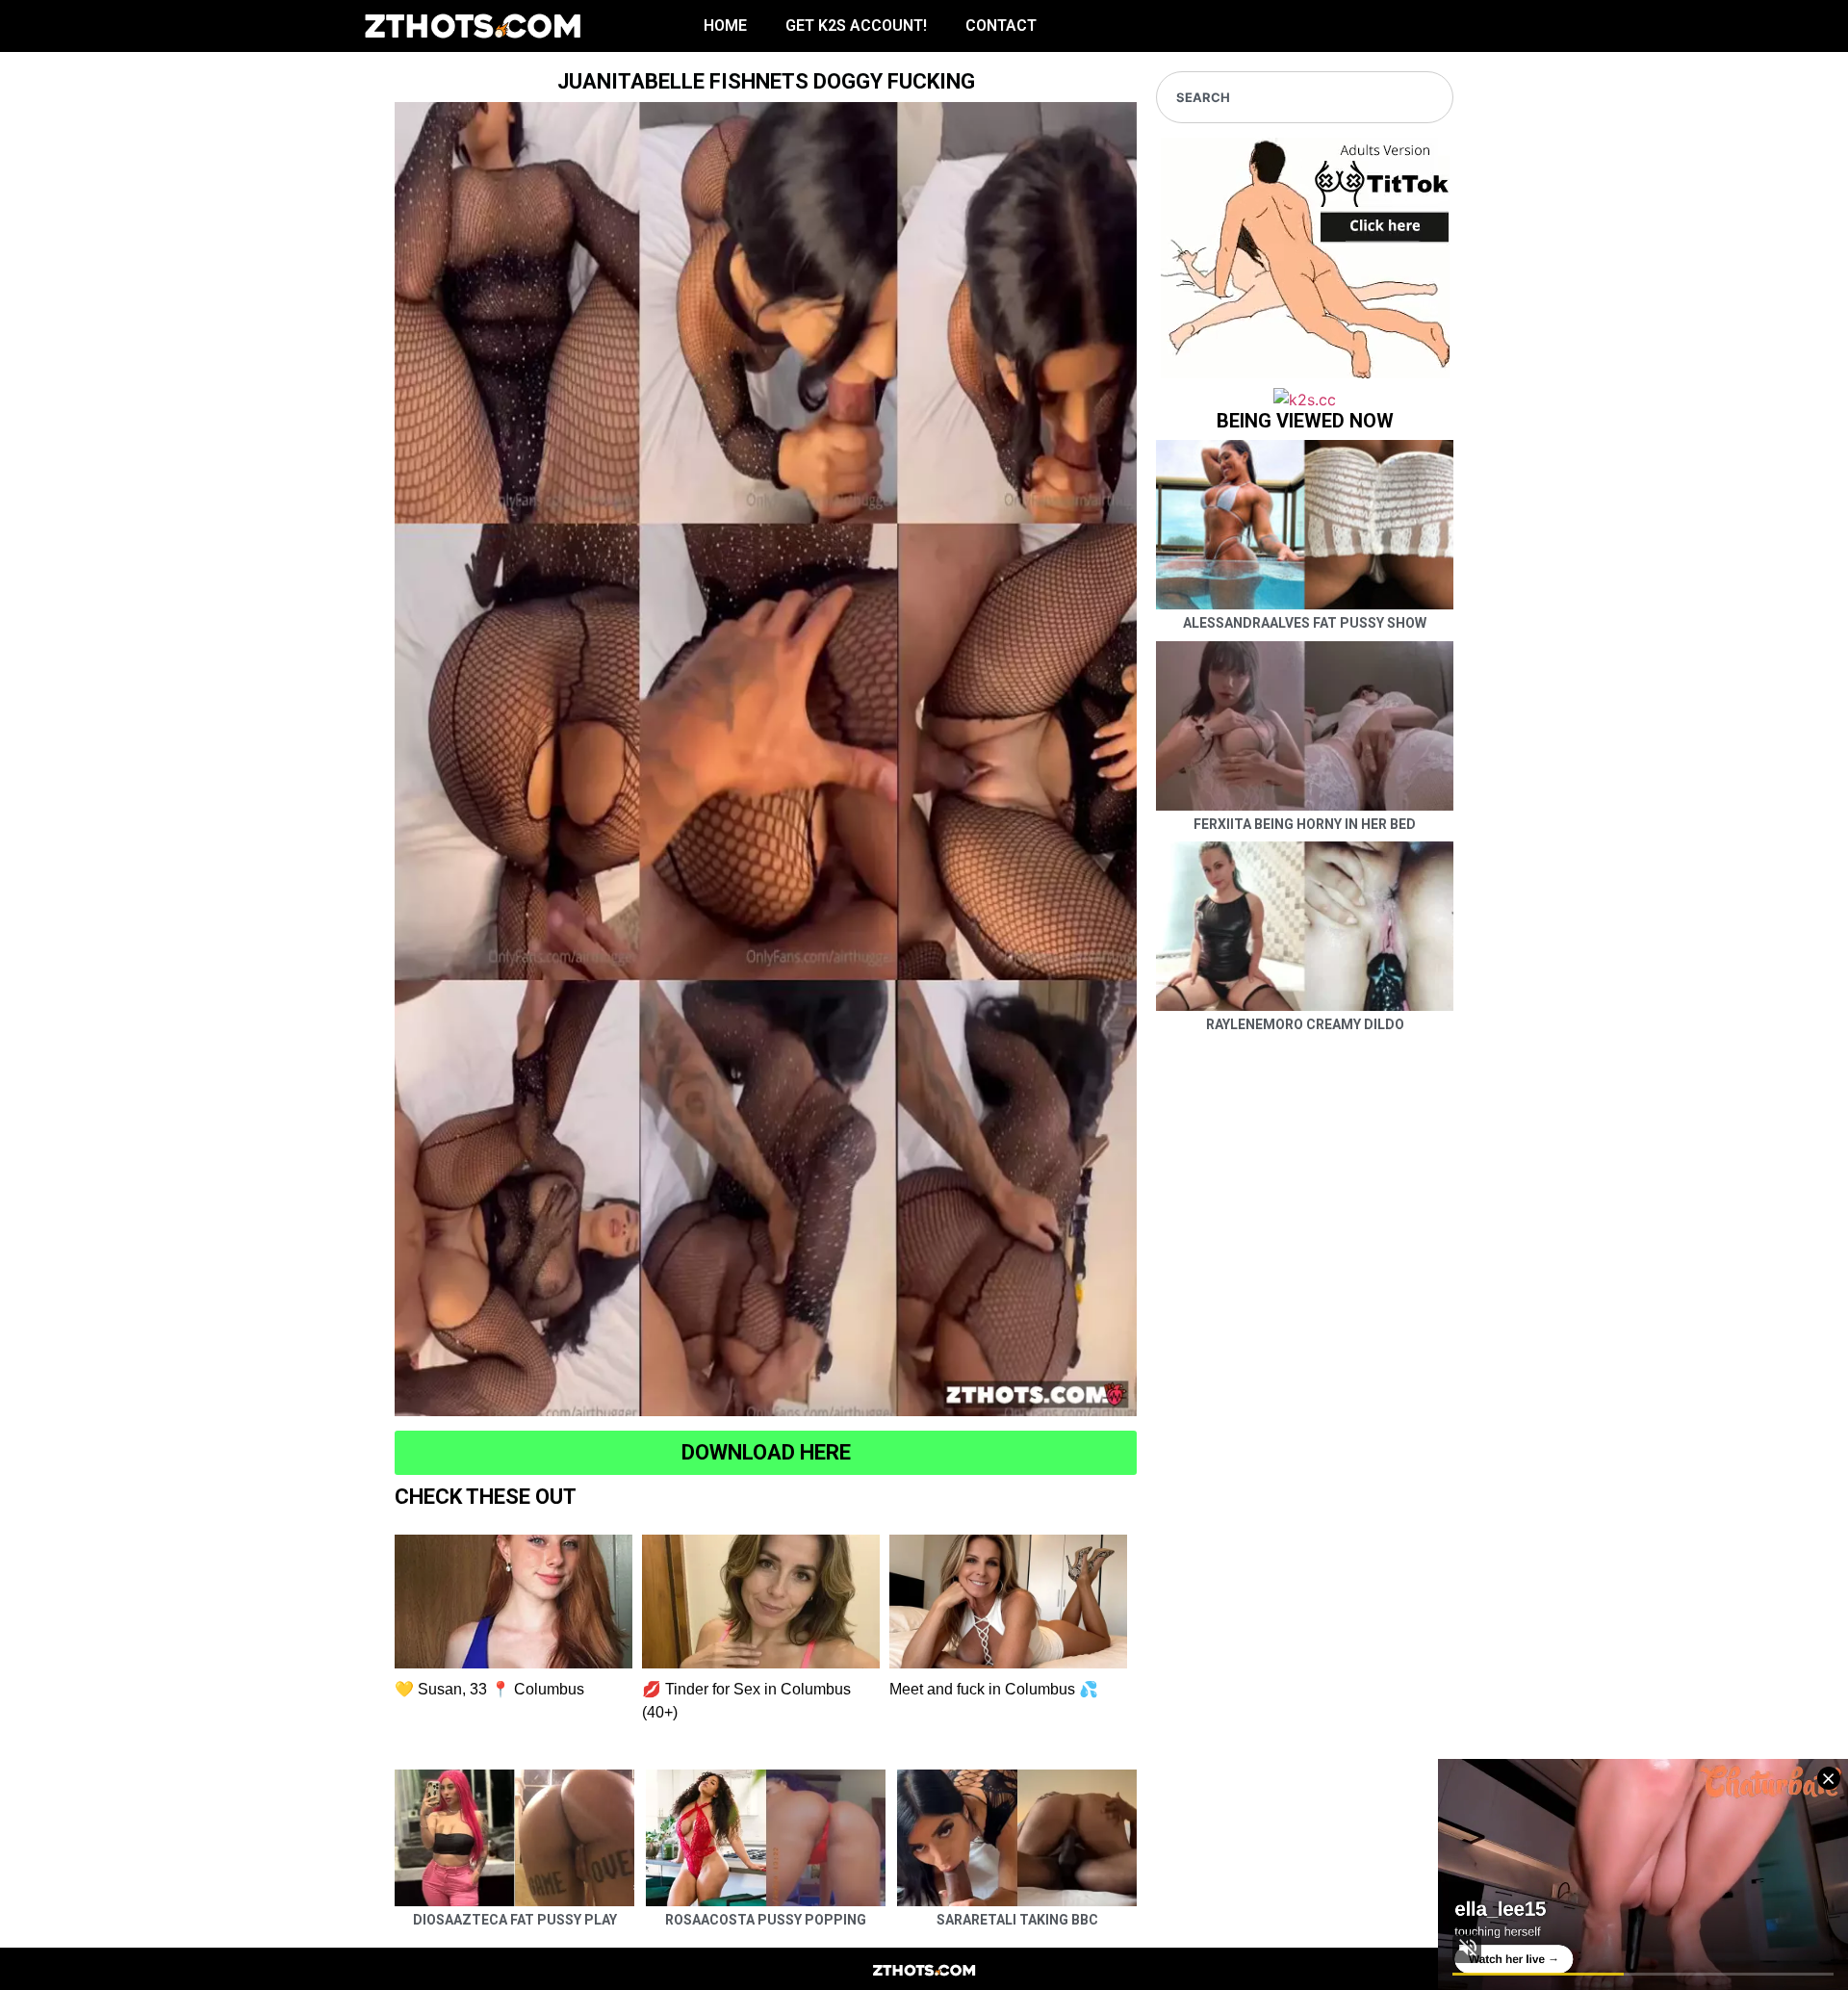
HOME (725, 26)
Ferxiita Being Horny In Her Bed (1305, 824)
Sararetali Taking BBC (1017, 1920)
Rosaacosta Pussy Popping (766, 1920)
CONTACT (1001, 26)
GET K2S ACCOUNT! (856, 26)
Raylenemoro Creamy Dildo (1305, 1024)
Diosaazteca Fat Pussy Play (515, 1920)
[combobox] (1305, 97)
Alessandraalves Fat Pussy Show (1305, 623)
